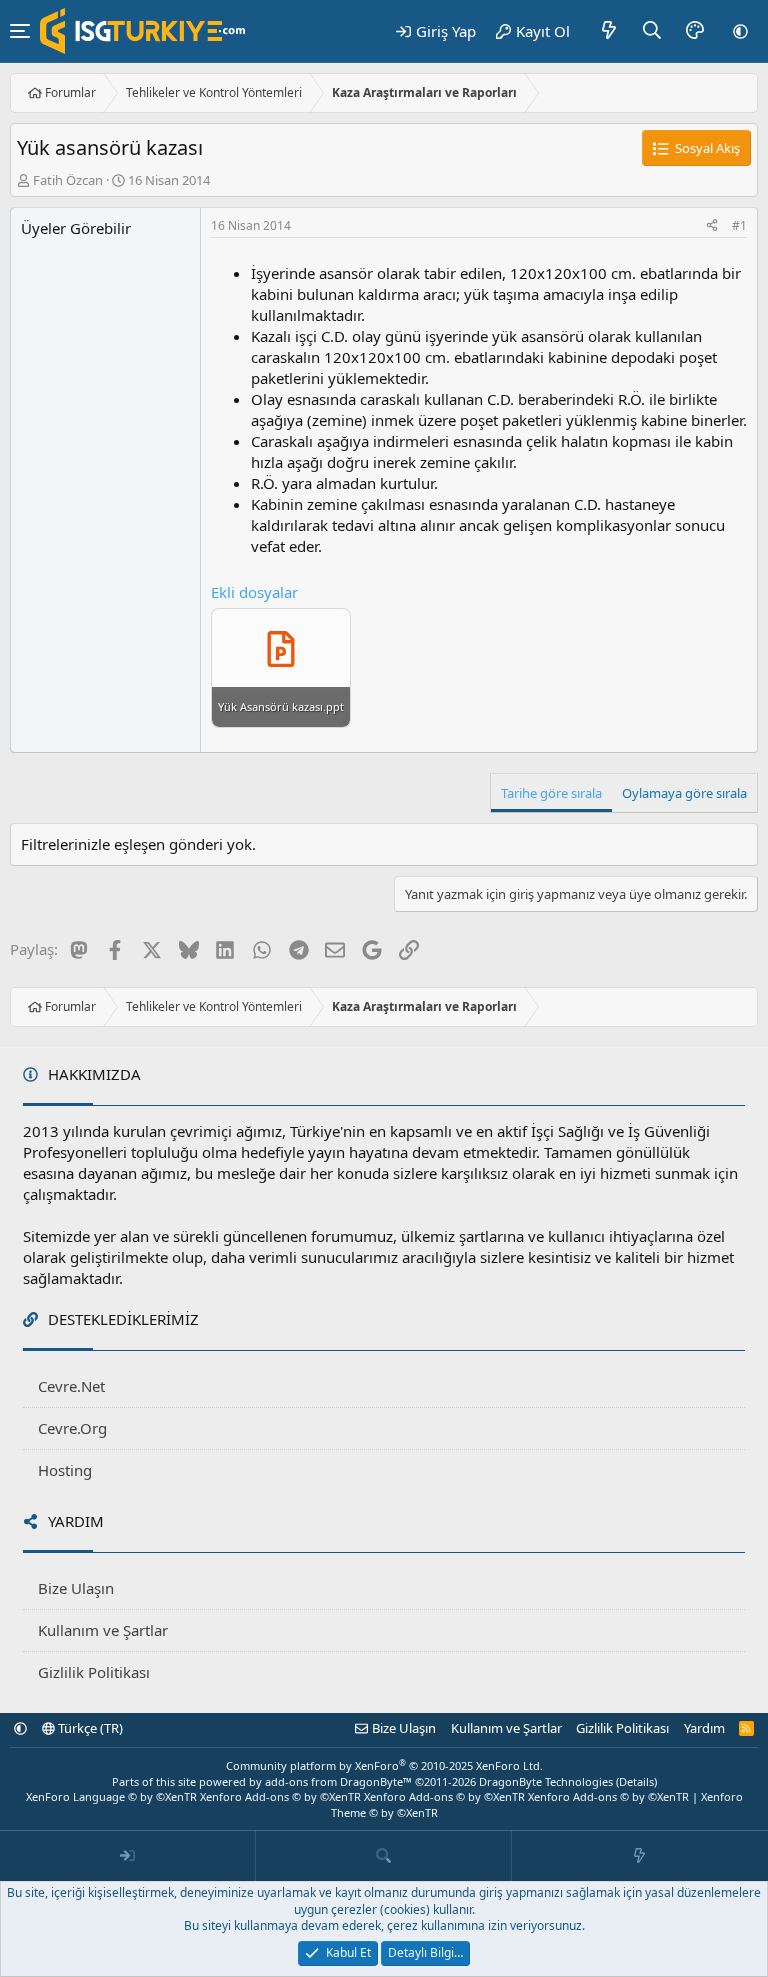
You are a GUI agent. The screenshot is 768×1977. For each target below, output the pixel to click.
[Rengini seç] (695, 31)
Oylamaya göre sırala (684, 793)
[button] (740, 31)
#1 (739, 225)
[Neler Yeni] (609, 31)
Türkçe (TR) (89, 1728)
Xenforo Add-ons (280, 1796)
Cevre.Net (71, 1386)
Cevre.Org (72, 1428)
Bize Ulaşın (76, 1588)
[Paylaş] (712, 226)
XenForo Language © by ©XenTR (111, 1796)
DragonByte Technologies (546, 1781)
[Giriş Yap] (128, 1856)
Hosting (65, 1470)
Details (636, 1781)
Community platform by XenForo (384, 1765)
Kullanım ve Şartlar (103, 1630)
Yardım (704, 1728)
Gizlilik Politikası (94, 1672)
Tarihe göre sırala (551, 793)
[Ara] (652, 31)
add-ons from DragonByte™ (338, 1781)
